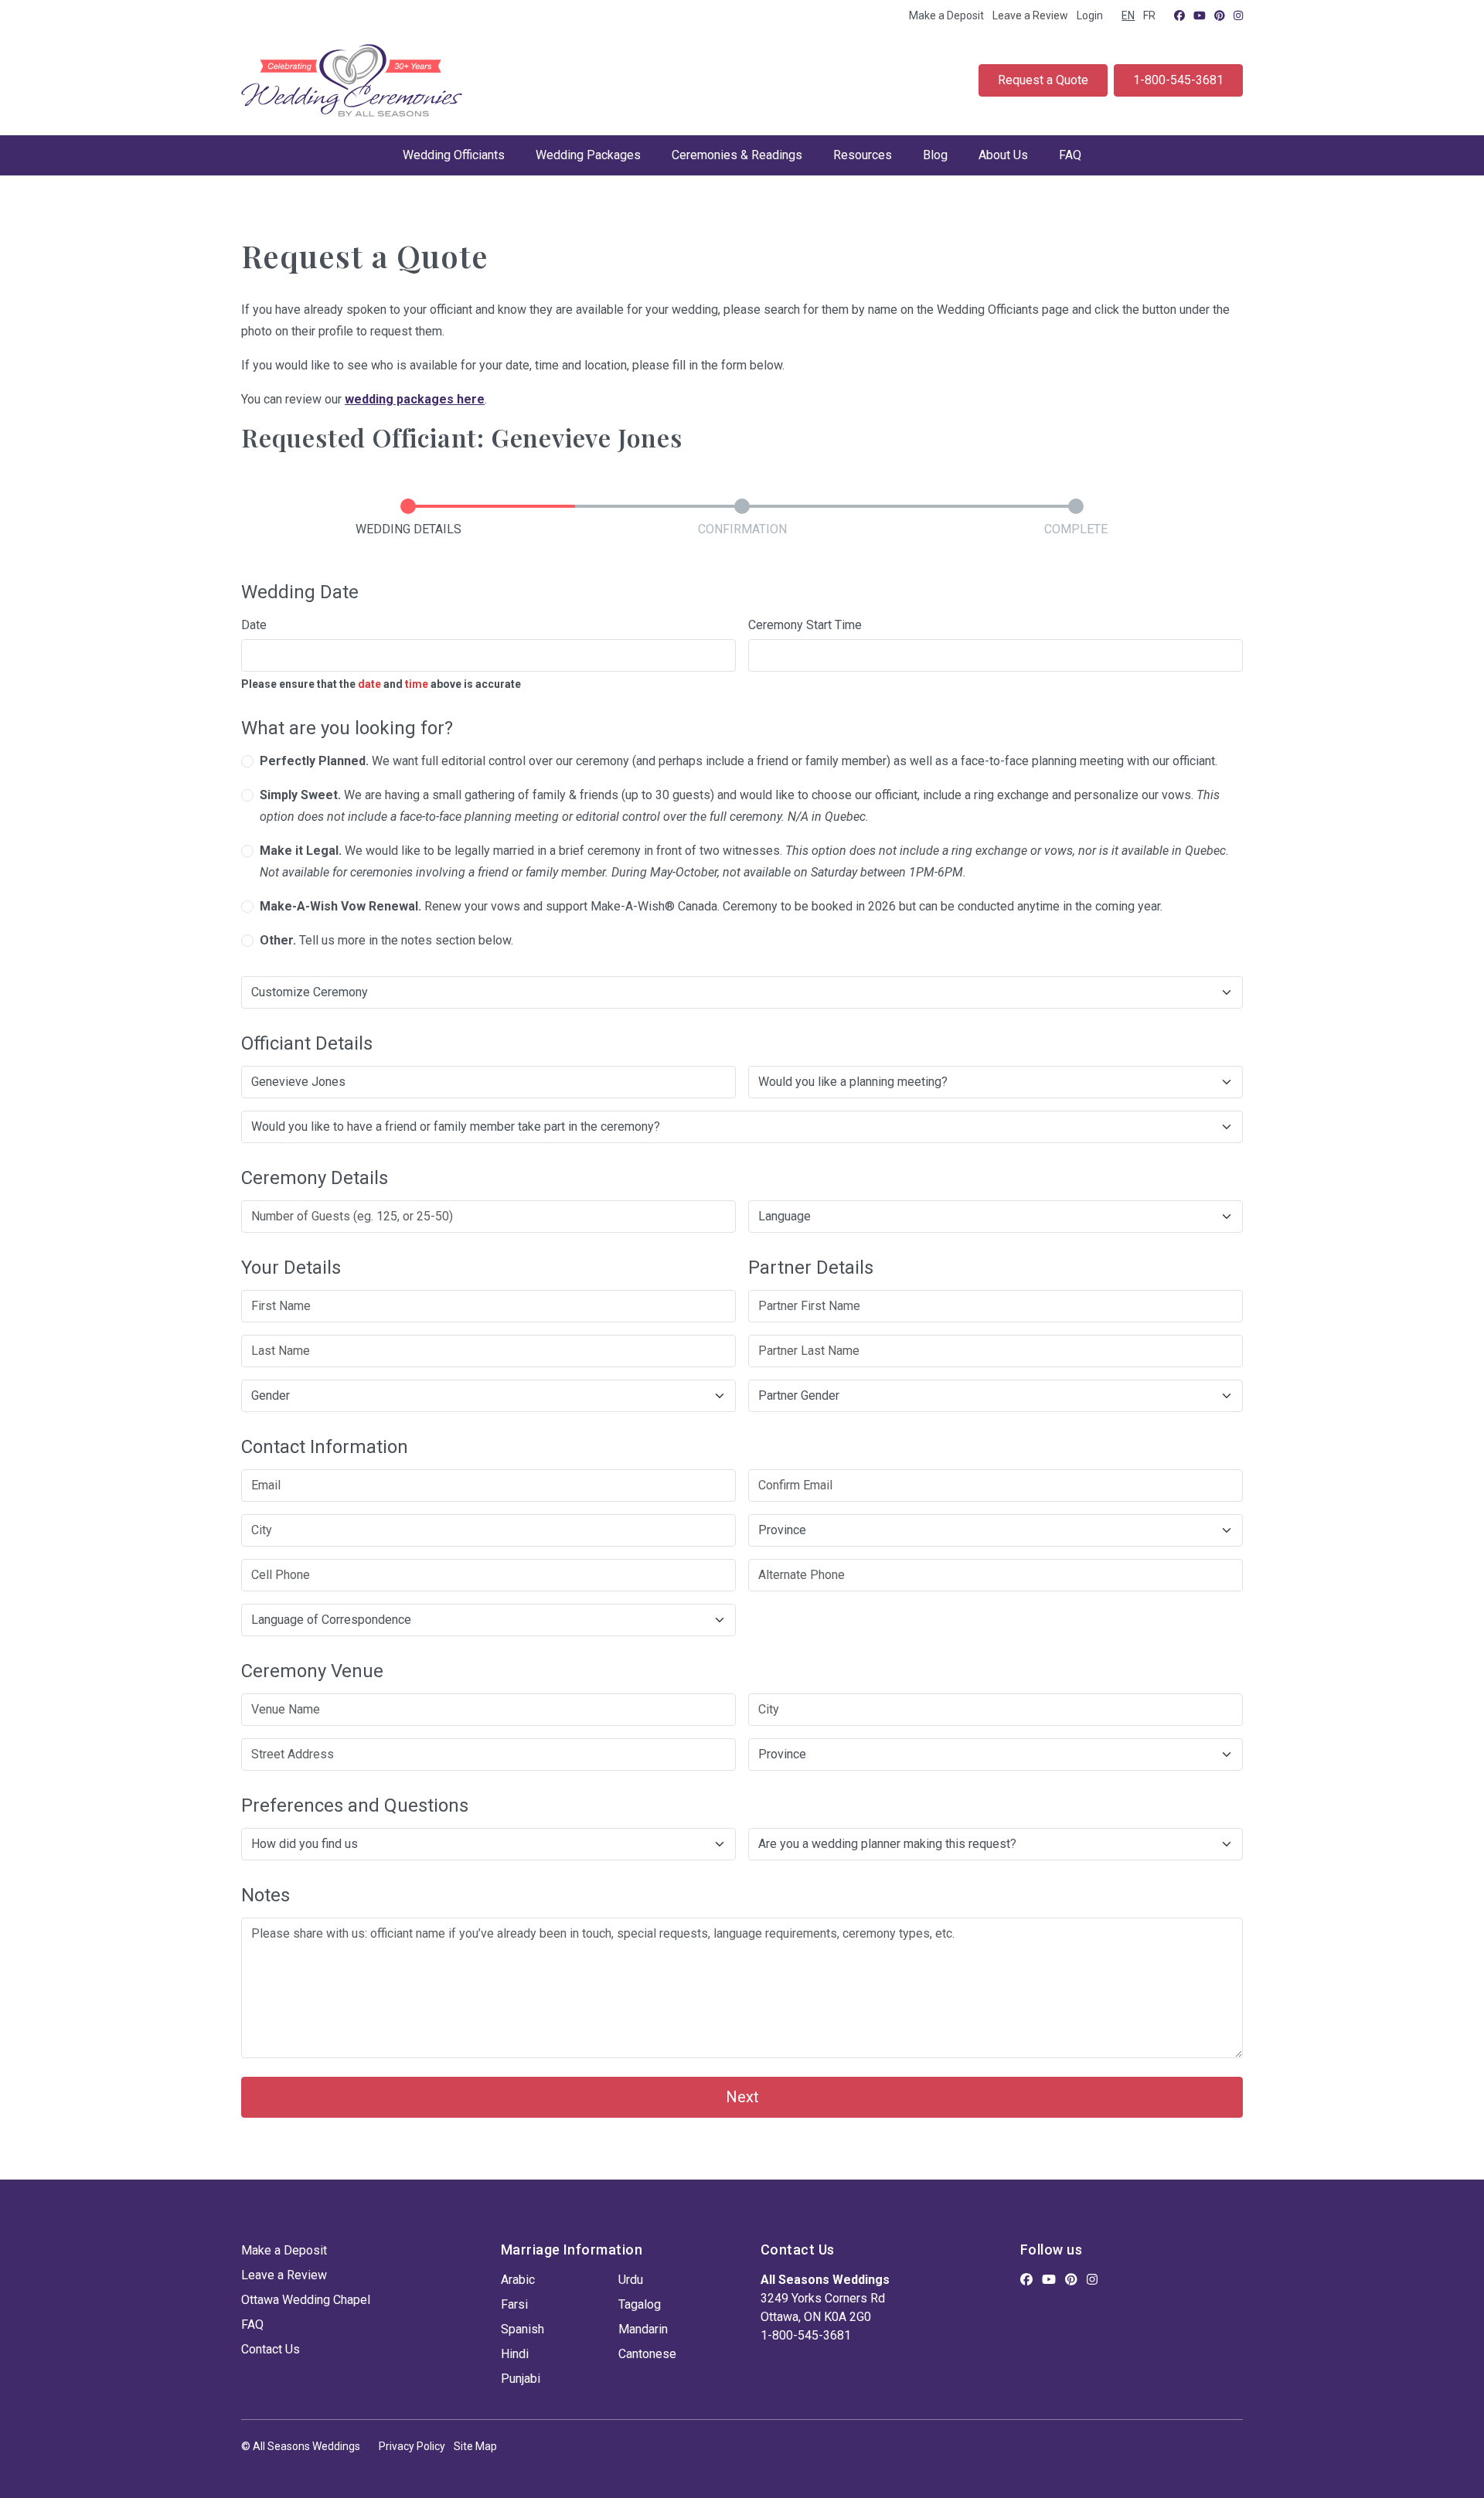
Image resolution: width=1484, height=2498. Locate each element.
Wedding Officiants (454, 155)
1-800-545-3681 (1178, 80)
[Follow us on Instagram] (1238, 15)
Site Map (475, 2446)
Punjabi (521, 2379)
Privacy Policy (412, 2446)
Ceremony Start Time (805, 625)
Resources (863, 155)
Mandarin (643, 2329)
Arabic (518, 2280)
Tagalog (640, 2304)
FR (1149, 15)
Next (742, 2097)
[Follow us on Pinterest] (1220, 15)
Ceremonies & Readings (737, 155)
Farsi (514, 2304)
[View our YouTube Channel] (1200, 15)
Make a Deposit (946, 15)
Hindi (515, 2354)
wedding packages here (415, 399)
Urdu (631, 2280)
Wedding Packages (588, 155)
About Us (1003, 155)
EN (1128, 15)
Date (254, 625)
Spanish (522, 2329)
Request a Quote (1043, 80)
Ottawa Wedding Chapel (306, 2300)
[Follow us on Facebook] (1179, 15)
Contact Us (271, 2349)
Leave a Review (1030, 15)
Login (1090, 15)
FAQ (1070, 155)
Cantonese (647, 2354)
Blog (935, 155)
